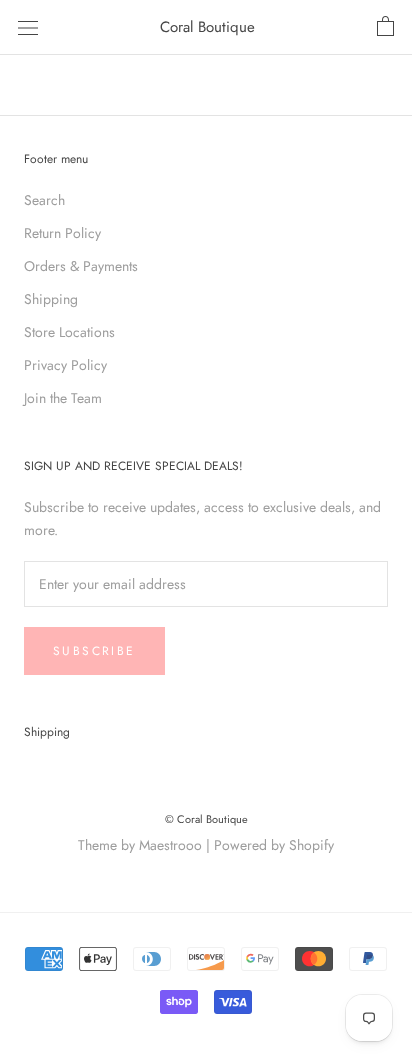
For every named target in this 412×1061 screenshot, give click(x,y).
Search (44, 200)
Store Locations (69, 332)
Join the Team (63, 398)
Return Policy (62, 233)
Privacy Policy (65, 365)
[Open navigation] (28, 27)
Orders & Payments (81, 266)
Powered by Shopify (274, 845)
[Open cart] (385, 27)
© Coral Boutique (206, 819)
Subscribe (94, 651)
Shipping (51, 299)
